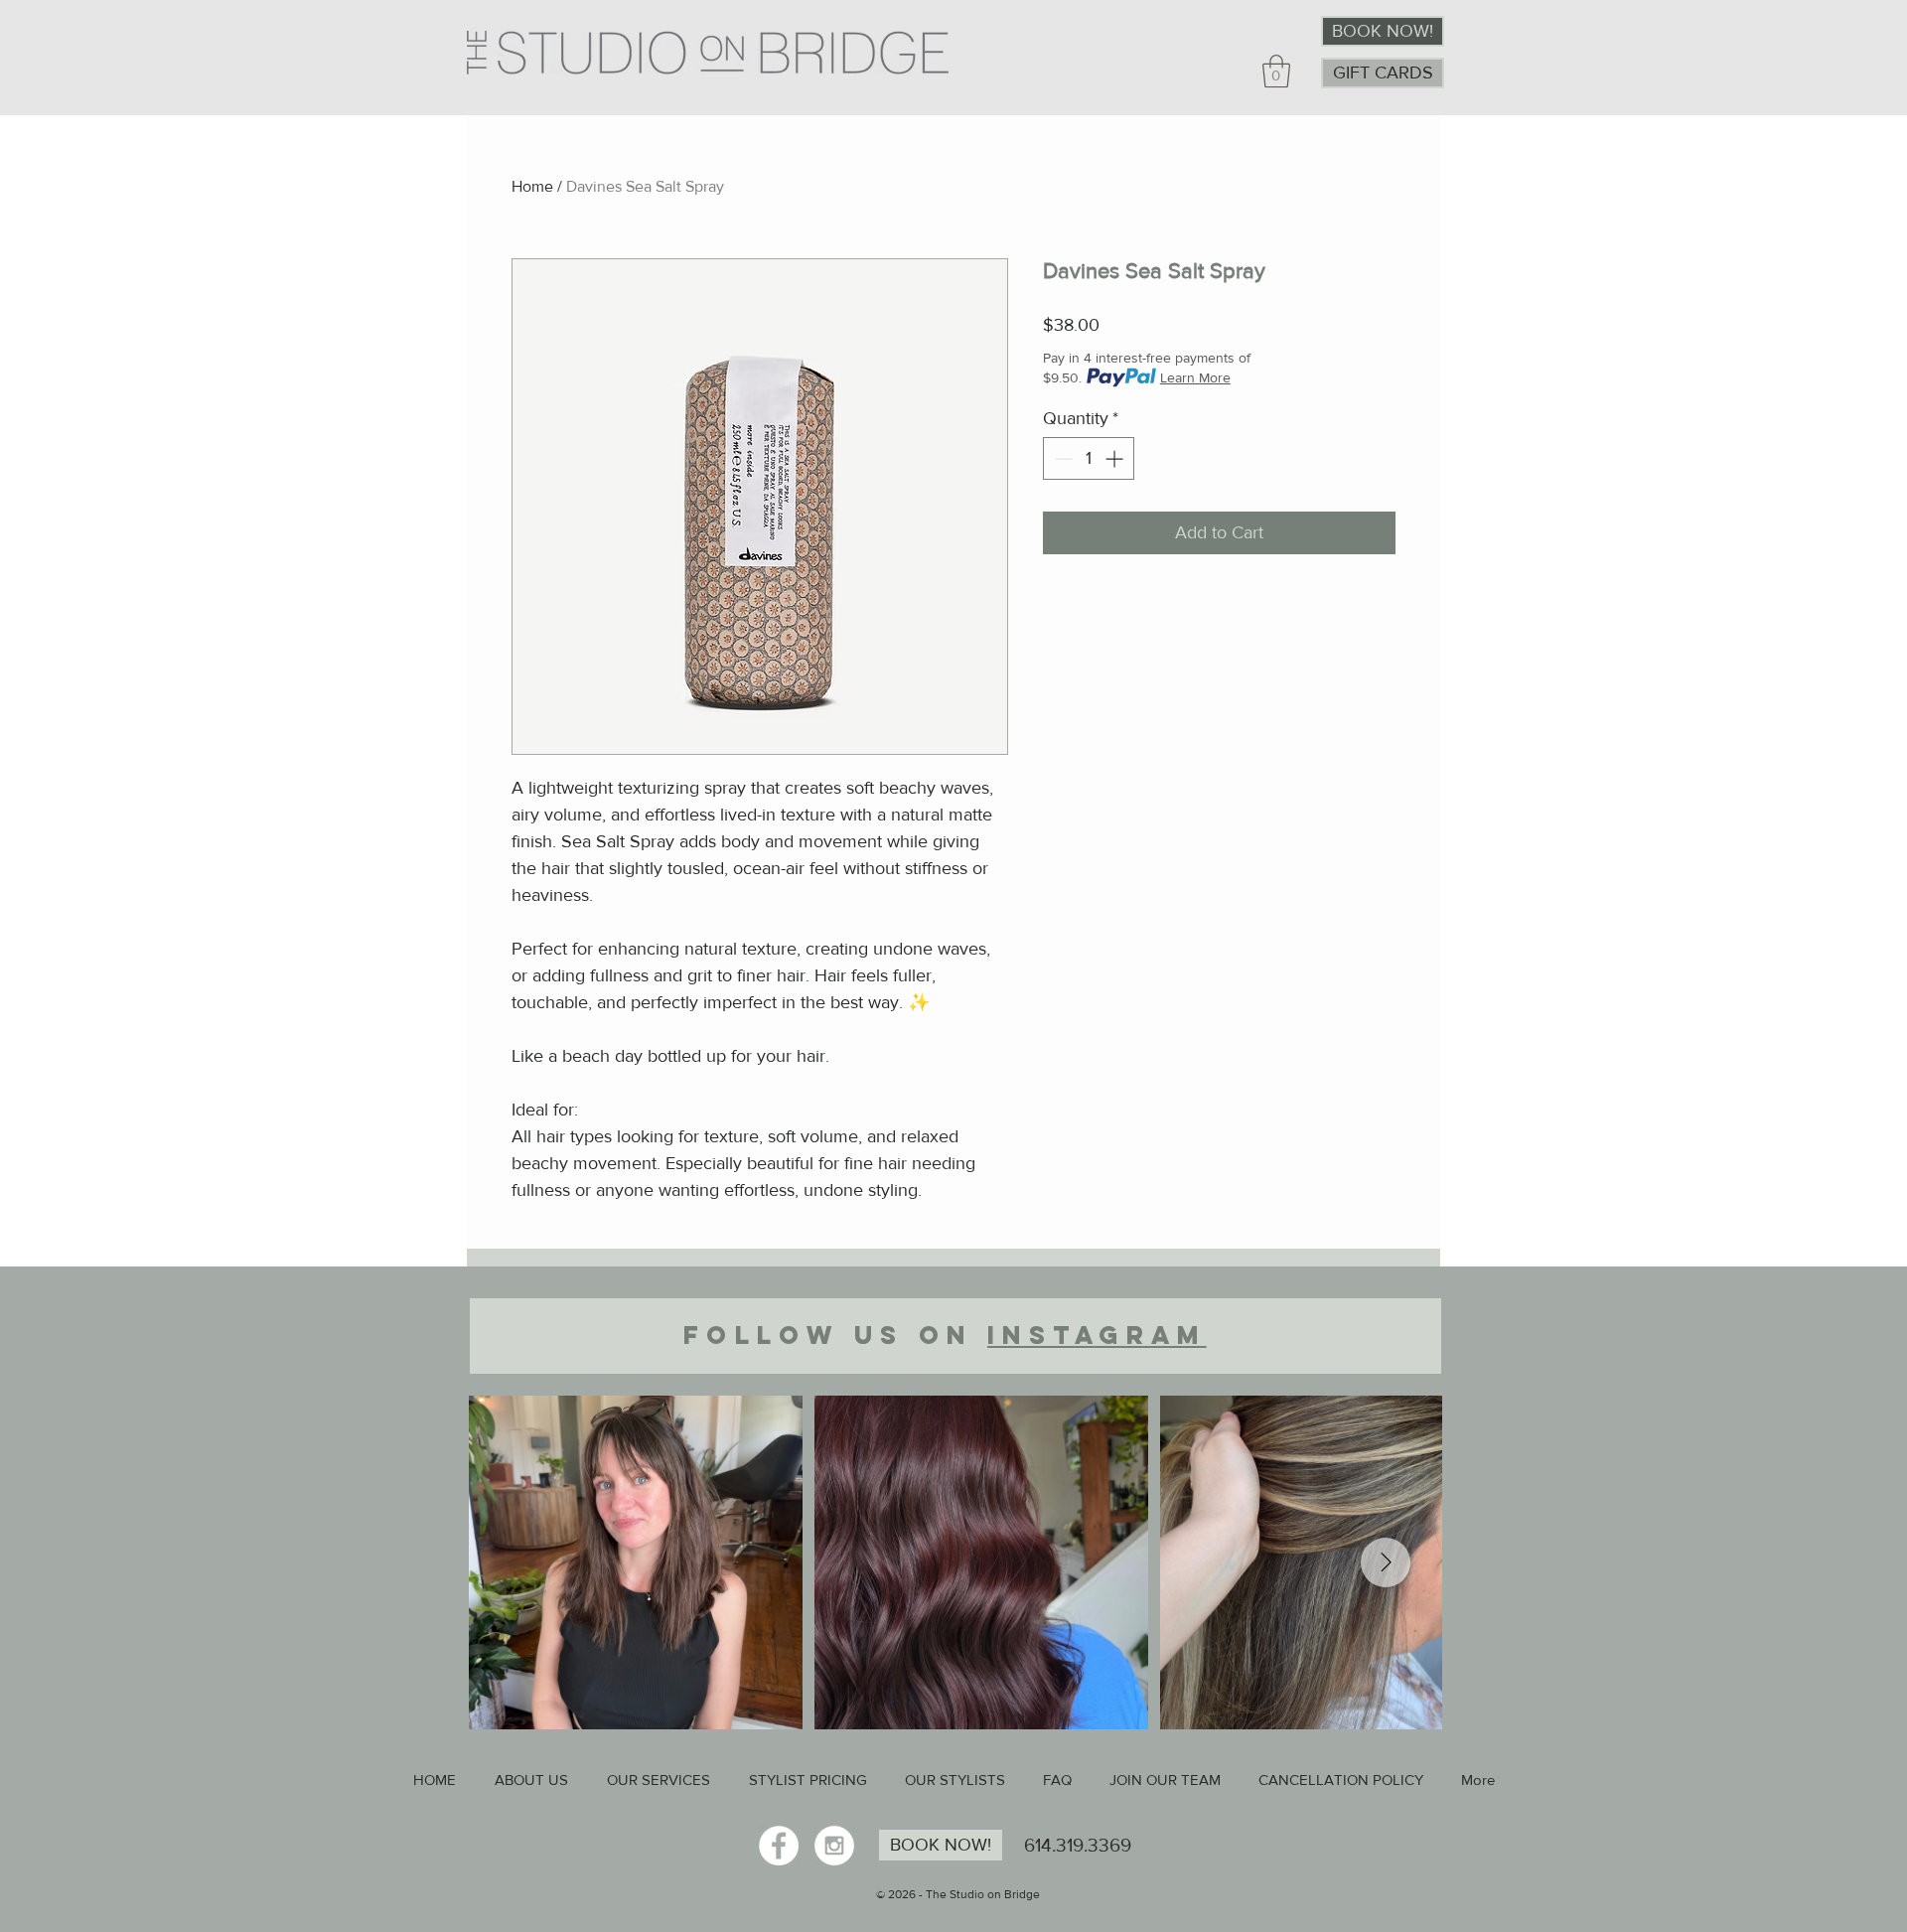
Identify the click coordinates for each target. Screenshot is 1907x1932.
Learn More (1195, 377)
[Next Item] (1386, 1562)
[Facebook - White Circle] (779, 1846)
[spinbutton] (1089, 458)
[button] (1276, 71)
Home (532, 186)
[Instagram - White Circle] (834, 1846)
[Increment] (1116, 458)
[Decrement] (1061, 458)
